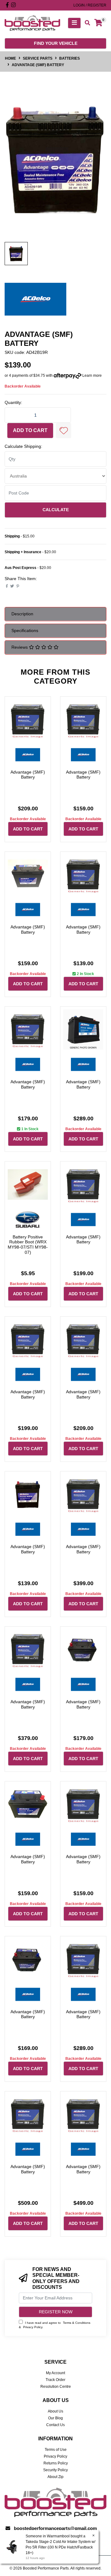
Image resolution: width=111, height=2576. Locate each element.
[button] (64, 431)
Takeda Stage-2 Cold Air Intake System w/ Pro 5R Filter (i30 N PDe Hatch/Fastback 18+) (60, 2547)
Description (22, 614)
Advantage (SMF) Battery (28, 775)
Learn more (92, 376)
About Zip (55, 2477)
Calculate (56, 510)
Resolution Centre (56, 2387)
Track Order (55, 2380)
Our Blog (55, 2418)
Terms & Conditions (77, 2323)
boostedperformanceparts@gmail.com (55, 2528)
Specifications (25, 630)
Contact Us (55, 2425)
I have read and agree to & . (55, 2325)
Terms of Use (56, 2450)
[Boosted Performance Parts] (32, 23)
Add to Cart (30, 430)
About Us (55, 2411)
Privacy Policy (33, 2327)
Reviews (20, 647)
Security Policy (55, 2470)
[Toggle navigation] (74, 23)
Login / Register (90, 5)
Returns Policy (56, 2463)
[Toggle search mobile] (86, 23)
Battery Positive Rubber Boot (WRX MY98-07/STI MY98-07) (28, 1245)
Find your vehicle (56, 43)
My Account (55, 2373)
